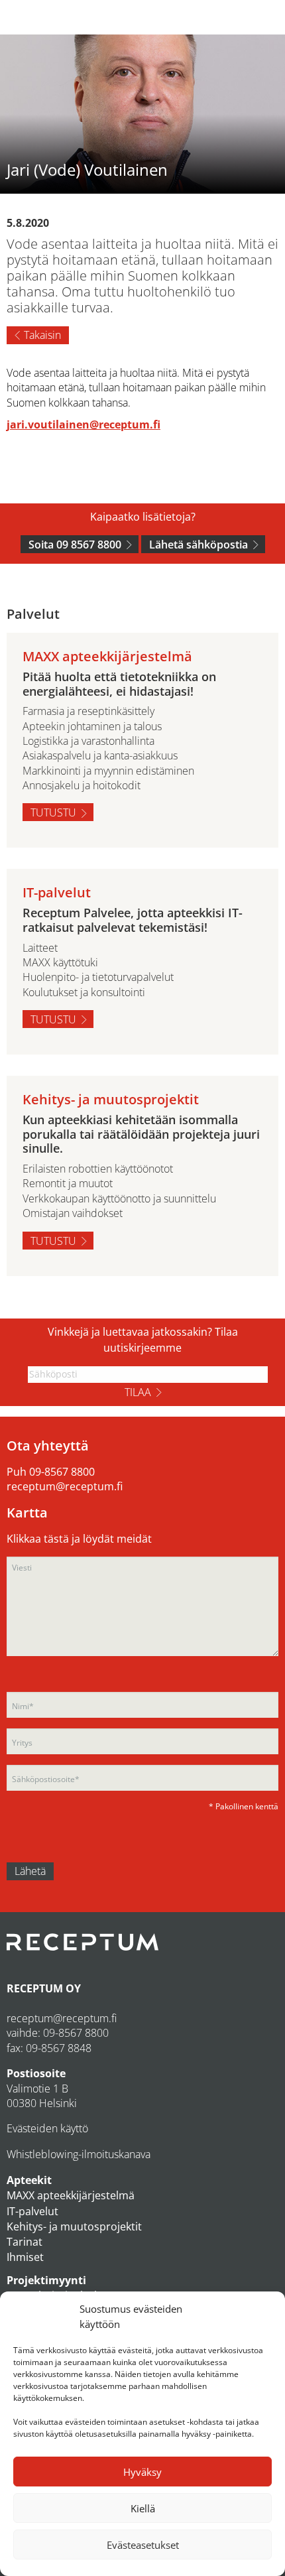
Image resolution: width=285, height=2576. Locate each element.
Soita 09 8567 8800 (75, 545)
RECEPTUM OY (44, 1988)
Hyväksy (142, 2472)
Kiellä (143, 2508)
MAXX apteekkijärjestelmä (71, 2195)
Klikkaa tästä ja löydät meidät (79, 1539)
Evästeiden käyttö (47, 2128)
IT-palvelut (32, 2211)
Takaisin (42, 335)
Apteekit (29, 2180)
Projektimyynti (46, 2280)
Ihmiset (25, 2257)
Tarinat (25, 2242)
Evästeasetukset (143, 2545)
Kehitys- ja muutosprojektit (74, 2226)
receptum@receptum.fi (65, 1486)
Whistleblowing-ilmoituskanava (79, 2154)
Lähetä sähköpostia (199, 545)
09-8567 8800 (62, 1472)
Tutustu (53, 812)
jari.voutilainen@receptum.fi (84, 424)
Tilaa (138, 1392)
